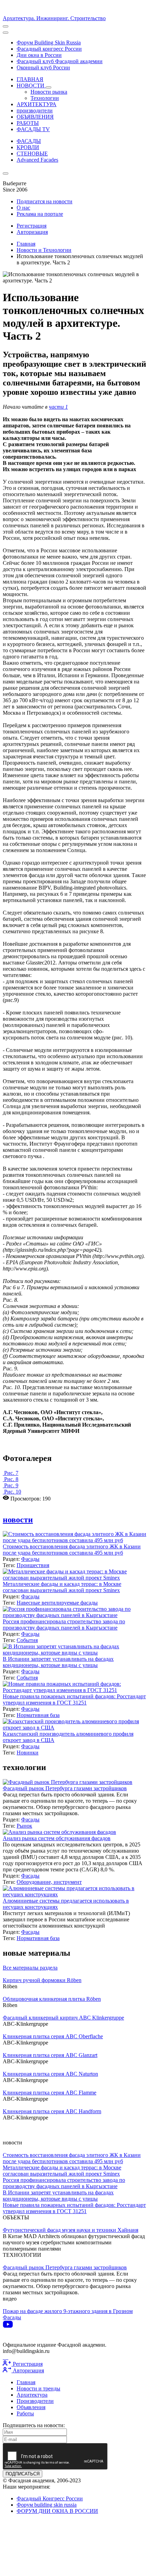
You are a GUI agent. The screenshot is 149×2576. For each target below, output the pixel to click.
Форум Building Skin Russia (49, 42)
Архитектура (32, 2395)
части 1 (58, 407)
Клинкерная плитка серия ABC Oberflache (53, 2036)
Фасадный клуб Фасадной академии (60, 61)
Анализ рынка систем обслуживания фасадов (57, 1838)
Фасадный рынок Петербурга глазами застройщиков (65, 1788)
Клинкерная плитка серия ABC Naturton (50, 2074)
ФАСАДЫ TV (33, 129)
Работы (25, 2413)
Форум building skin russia (47, 2505)
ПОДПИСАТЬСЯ (23, 2474)
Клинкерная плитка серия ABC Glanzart (50, 2055)
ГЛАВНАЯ (30, 79)
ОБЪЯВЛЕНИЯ (35, 117)
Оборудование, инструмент (49, 1882)
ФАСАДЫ (29, 141)
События (27, 1640)
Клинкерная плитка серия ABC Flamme (50, 2093)
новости (18, 1520)
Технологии (45, 98)
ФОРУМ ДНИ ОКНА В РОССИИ (57, 2511)
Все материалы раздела (30, 1968)
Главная (26, 244)
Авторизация (32, 232)
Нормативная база (38, 1715)
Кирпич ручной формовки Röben (42, 1980)
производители (35, 110)
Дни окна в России (39, 55)
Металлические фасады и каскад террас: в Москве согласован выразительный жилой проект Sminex (62, 1587)
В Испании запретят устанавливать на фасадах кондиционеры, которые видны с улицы (58, 1662)
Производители (35, 2401)
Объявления (31, 2407)
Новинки (28, 1753)
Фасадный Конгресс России (50, 2498)
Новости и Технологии (44, 250)
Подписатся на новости (45, 201)
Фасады (30, 1559)
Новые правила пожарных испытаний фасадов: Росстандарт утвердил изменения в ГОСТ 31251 (74, 1699)
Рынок (24, 1826)
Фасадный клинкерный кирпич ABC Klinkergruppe (63, 2018)
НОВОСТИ (31, 86)
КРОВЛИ (28, 147)
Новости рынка (49, 92)
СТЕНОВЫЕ (32, 154)
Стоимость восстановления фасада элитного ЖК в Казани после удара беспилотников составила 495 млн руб (72, 1550)
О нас (23, 208)
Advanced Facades (37, 160)
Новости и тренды (38, 2388)
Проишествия (33, 1565)
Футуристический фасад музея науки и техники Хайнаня (71, 2230)
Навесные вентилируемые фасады (57, 1603)
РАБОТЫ (28, 123)
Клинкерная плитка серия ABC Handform (52, 2111)
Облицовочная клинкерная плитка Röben (52, 1999)
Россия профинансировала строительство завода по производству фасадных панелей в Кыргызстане (64, 1625)
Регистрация (32, 226)
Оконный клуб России (43, 67)
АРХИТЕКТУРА (37, 104)
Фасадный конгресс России (49, 49)
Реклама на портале (40, 214)
